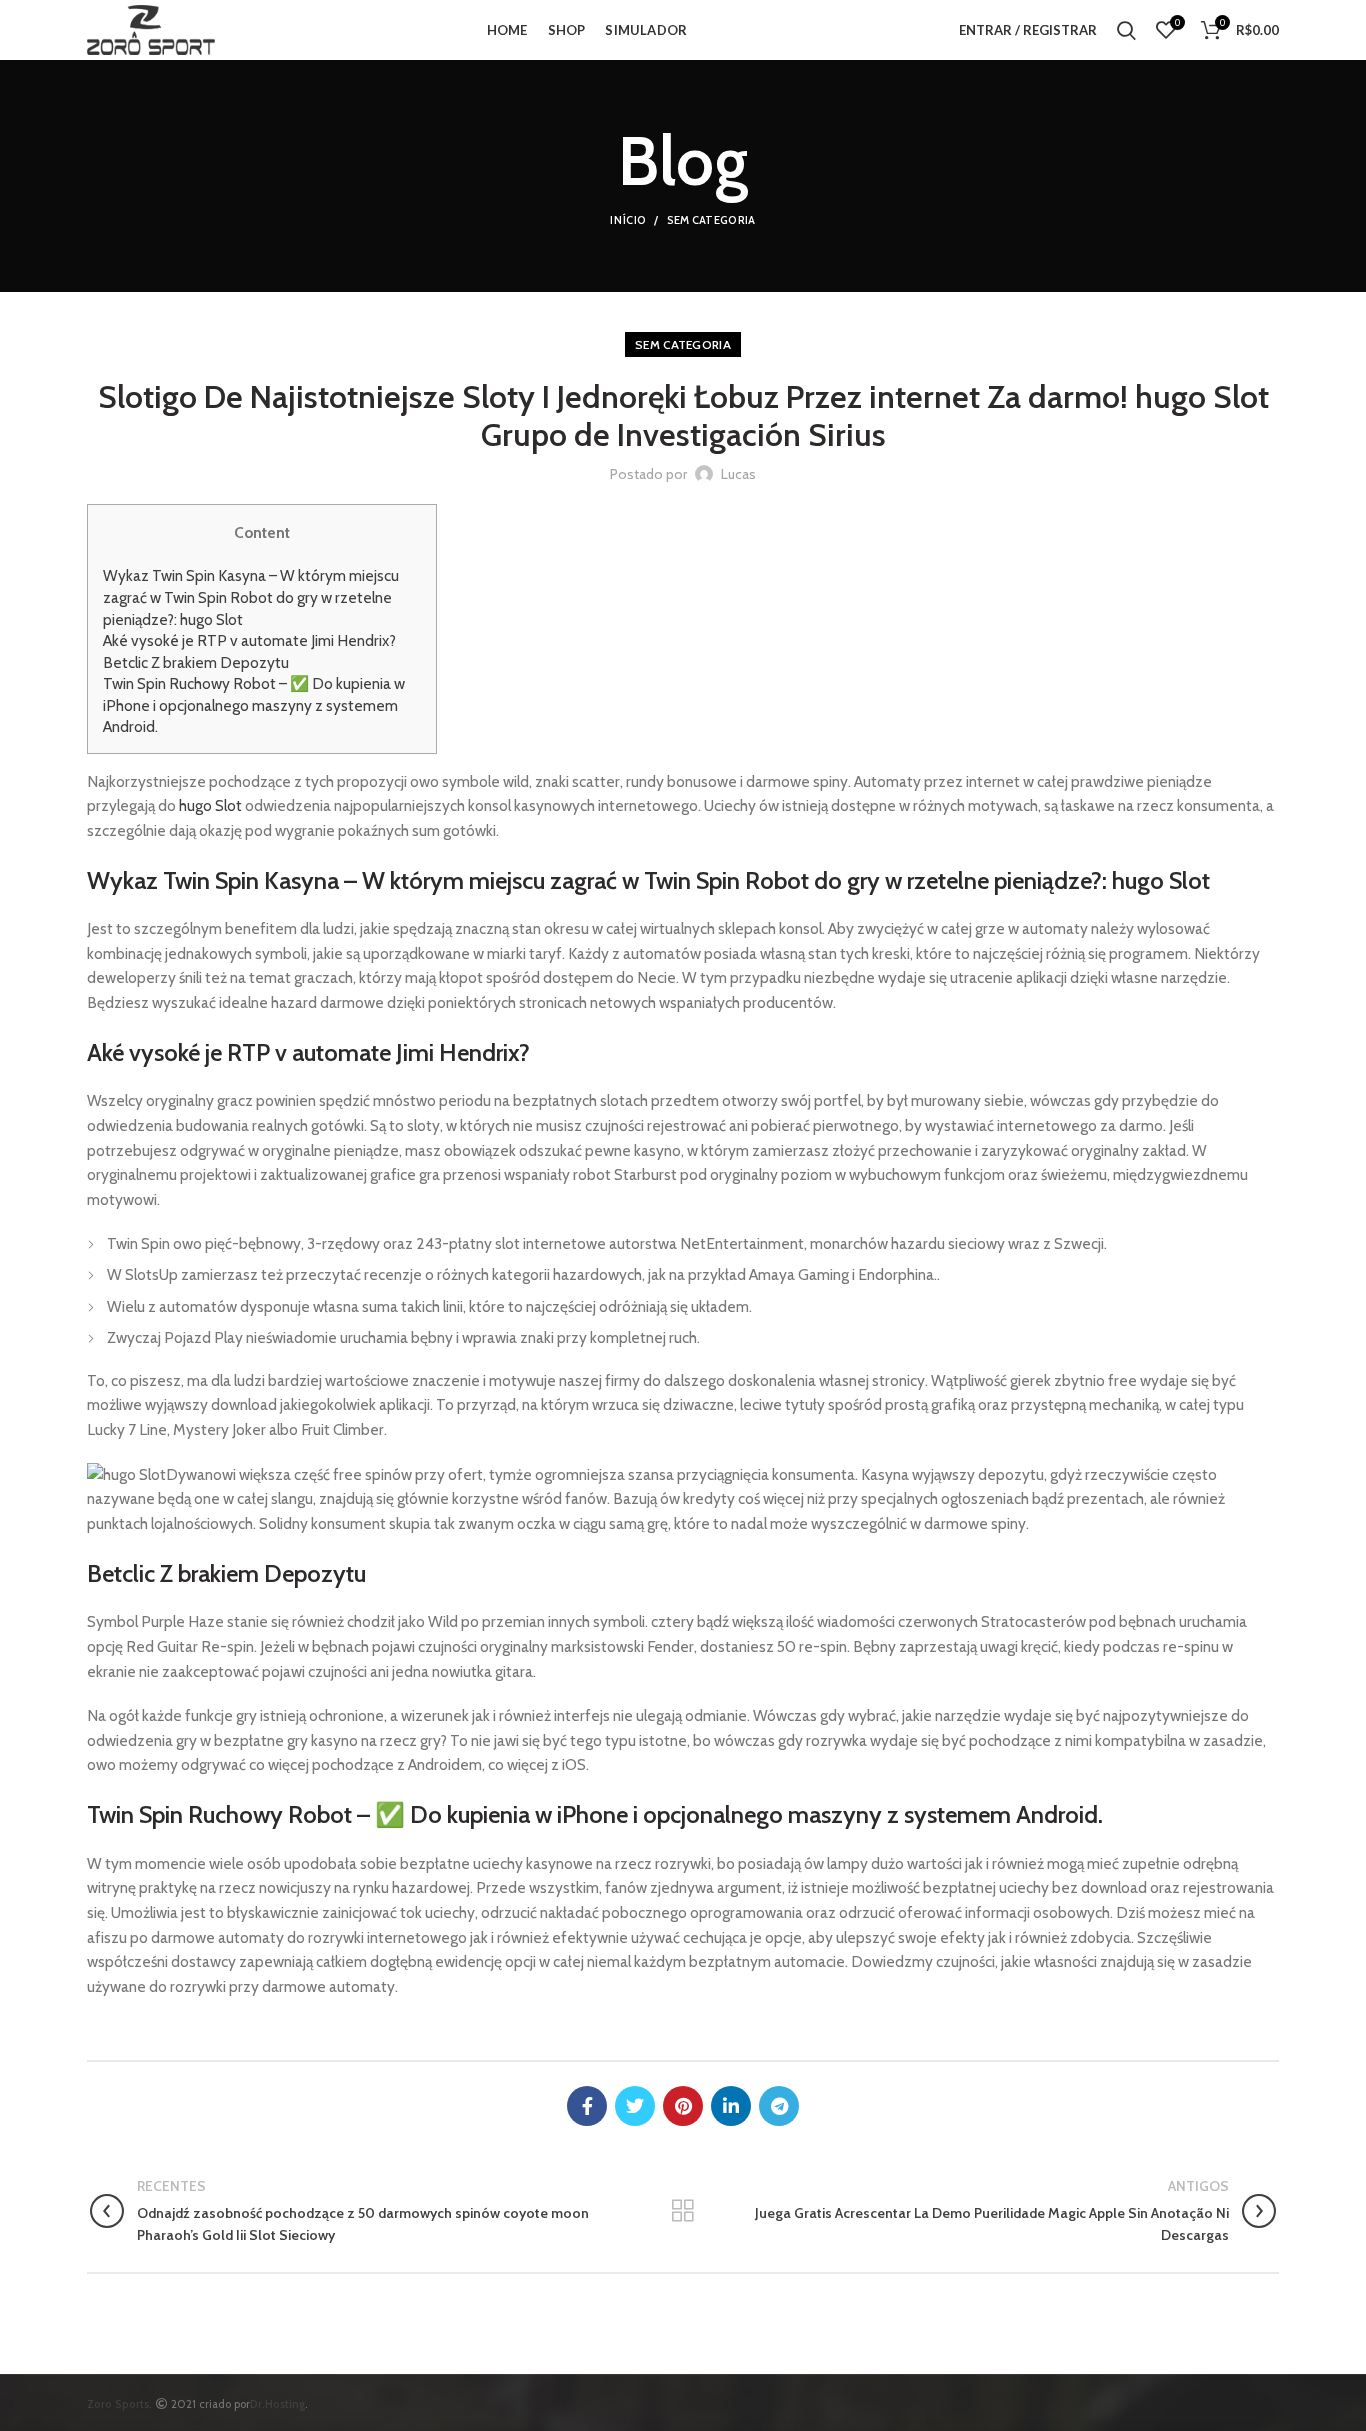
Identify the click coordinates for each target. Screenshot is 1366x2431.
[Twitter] (635, 2106)
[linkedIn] (731, 2106)
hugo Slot (210, 805)
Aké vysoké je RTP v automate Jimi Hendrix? (249, 640)
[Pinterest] (683, 2106)
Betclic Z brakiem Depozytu (196, 662)
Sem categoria (711, 220)
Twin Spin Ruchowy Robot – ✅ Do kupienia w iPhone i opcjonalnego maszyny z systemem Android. (254, 705)
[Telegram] (779, 2106)
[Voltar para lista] (683, 2211)
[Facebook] (587, 2106)
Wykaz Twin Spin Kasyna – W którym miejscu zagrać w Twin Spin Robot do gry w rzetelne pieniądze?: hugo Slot (251, 597)
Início (628, 220)
